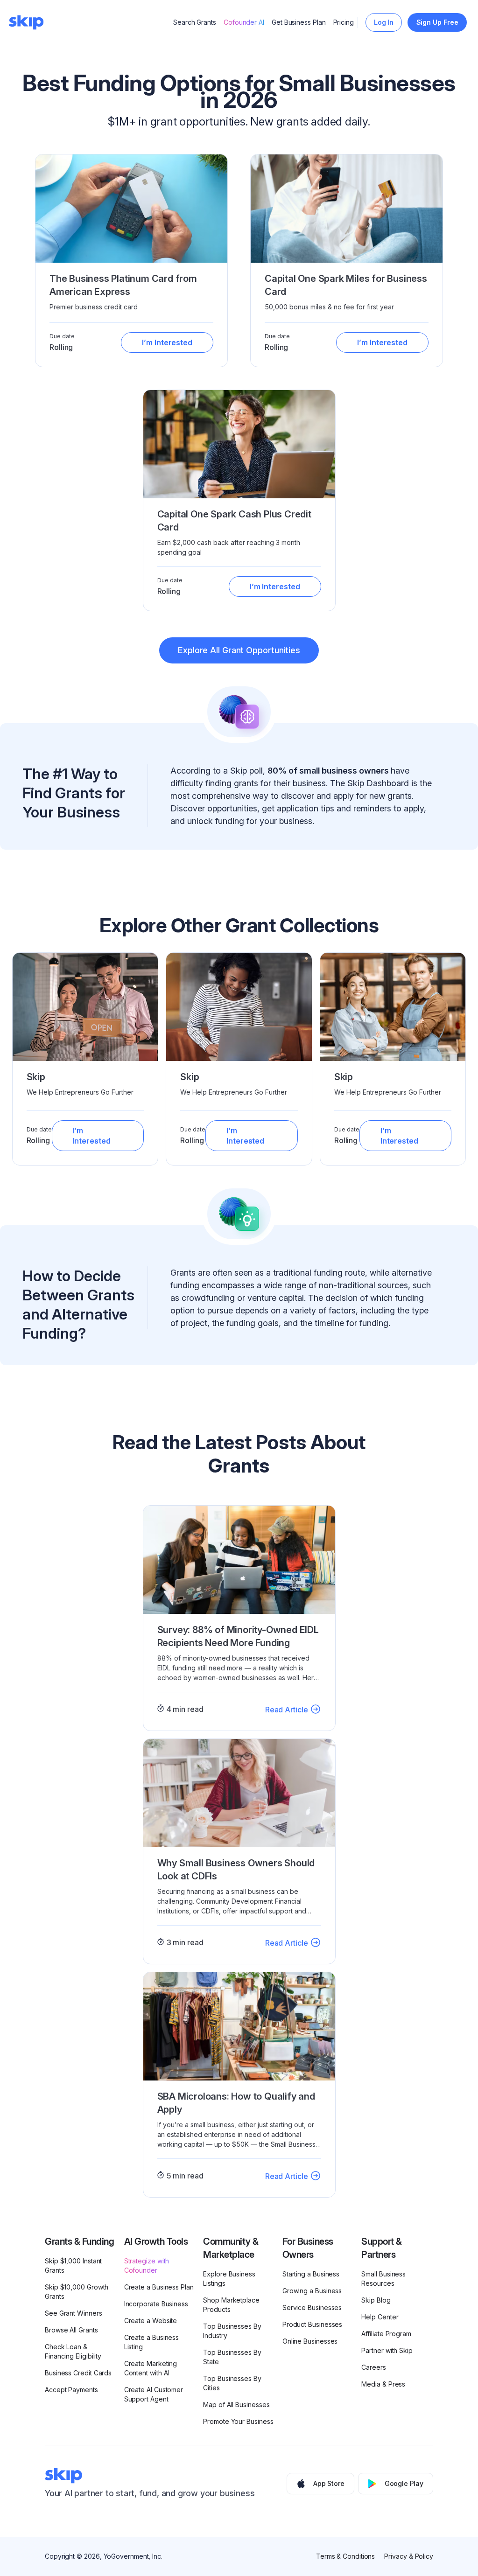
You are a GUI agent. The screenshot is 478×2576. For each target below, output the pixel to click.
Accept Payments (71, 2390)
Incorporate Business (156, 2304)
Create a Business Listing (152, 2342)
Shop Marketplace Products (231, 2305)
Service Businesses (312, 2307)
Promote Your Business (238, 2421)
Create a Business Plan (159, 2287)
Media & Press (383, 2384)
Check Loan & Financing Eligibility (73, 2351)
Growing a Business (312, 2291)
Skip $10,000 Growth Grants (77, 2292)
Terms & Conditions (346, 2556)
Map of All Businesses (236, 2405)
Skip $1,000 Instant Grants (73, 2265)
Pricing (344, 22)
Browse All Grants (71, 2330)
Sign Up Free (437, 22)
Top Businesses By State (232, 2357)
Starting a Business (311, 2274)
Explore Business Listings (229, 2279)
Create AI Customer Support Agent (154, 2394)
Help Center (380, 2317)
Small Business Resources (383, 2279)
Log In (384, 22)
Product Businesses (313, 2324)
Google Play (404, 2483)
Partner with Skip (387, 2350)
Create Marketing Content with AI (151, 2368)
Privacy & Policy (409, 2556)
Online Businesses (310, 2341)
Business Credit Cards (78, 2373)
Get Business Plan (299, 22)
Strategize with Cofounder (147, 2265)
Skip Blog (376, 2300)
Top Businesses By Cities (232, 2383)
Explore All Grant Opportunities (239, 650)
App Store (329, 2483)
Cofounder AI (244, 22)
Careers (373, 2367)
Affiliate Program (386, 2334)
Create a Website (151, 2321)
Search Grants (195, 22)
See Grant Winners (74, 2313)
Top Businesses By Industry (232, 2331)
